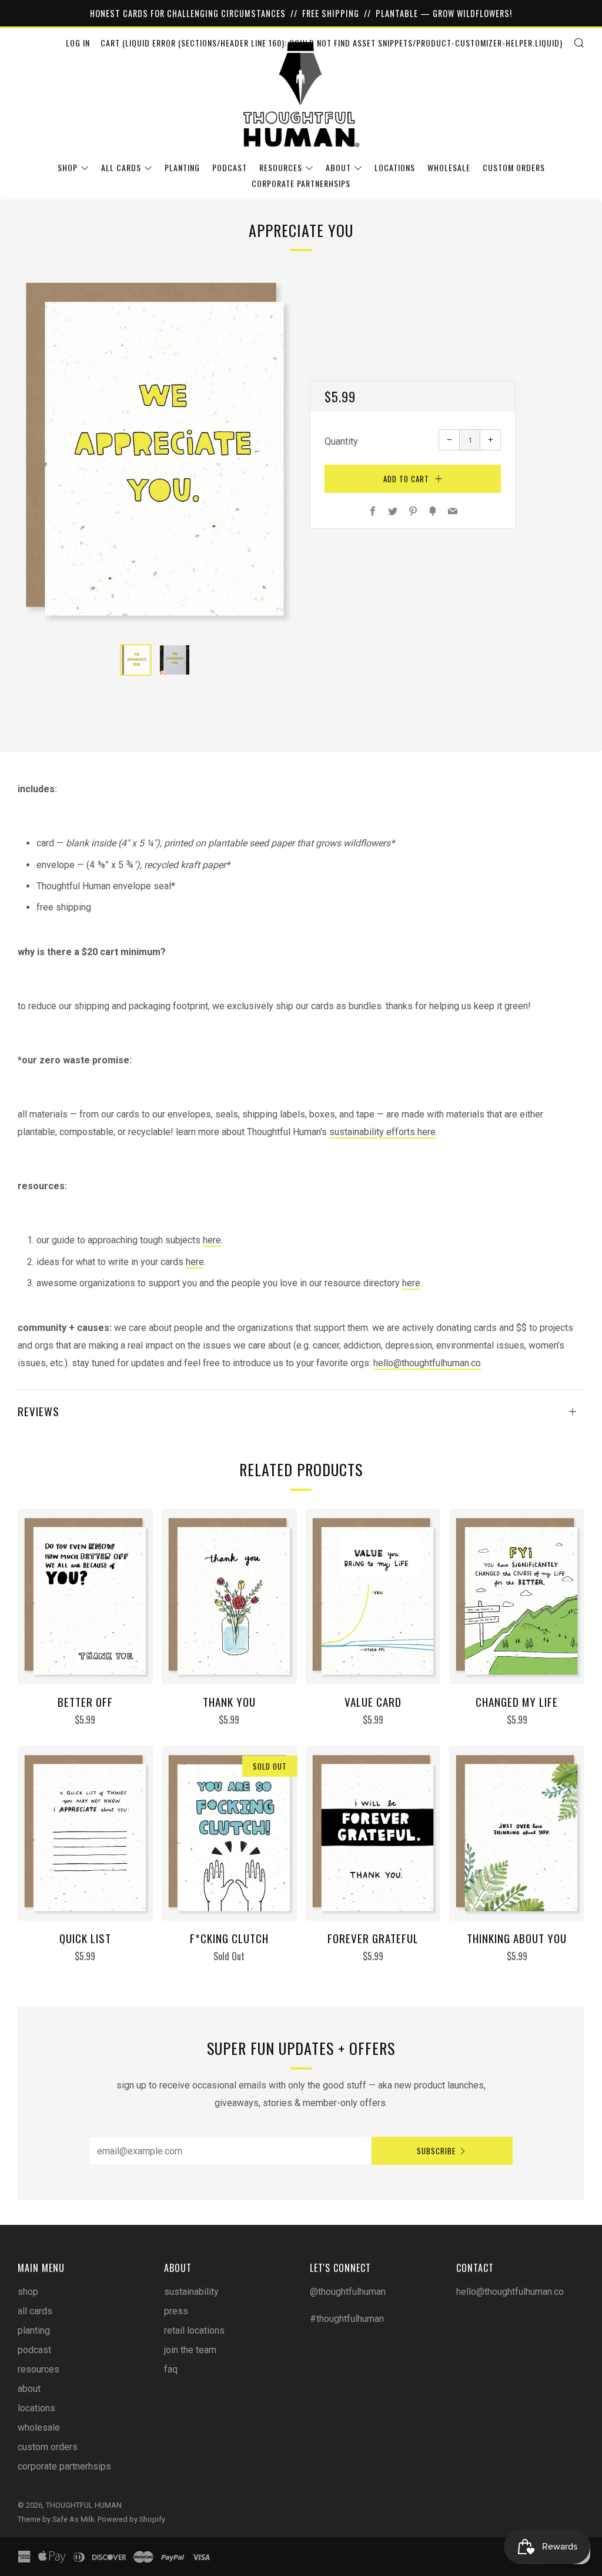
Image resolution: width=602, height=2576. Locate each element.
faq (171, 2369)
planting (182, 167)
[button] (136, 660)
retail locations (194, 2330)
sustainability (191, 2292)
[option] (155, 449)
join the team (190, 2350)
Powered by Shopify (131, 2519)
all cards (121, 167)
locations (395, 167)
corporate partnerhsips (301, 183)
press (176, 2311)
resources (281, 167)
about (338, 167)
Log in (78, 43)
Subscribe (436, 2151)
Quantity (341, 441)
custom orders (514, 167)
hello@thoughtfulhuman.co (427, 1363)
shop (68, 167)
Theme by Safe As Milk (56, 2519)
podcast (230, 167)
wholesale (449, 167)
